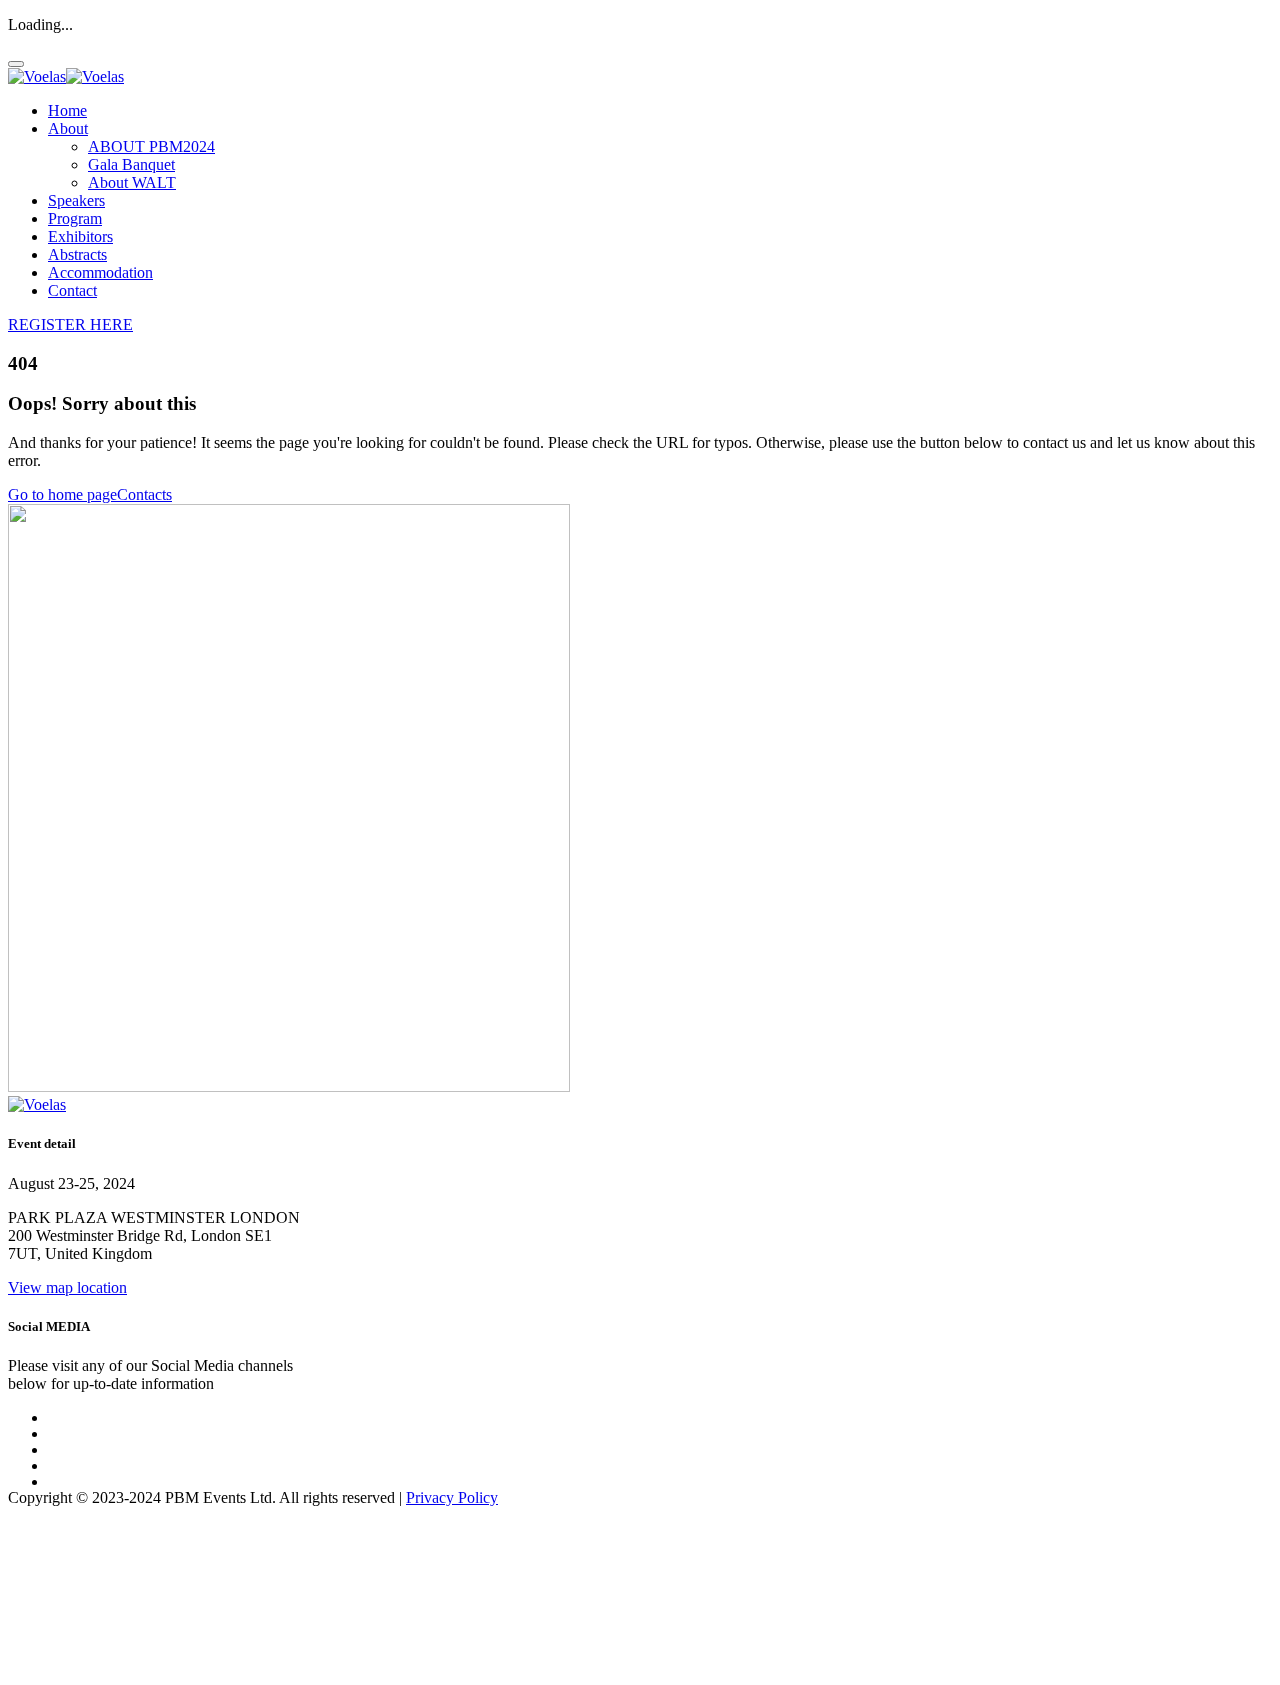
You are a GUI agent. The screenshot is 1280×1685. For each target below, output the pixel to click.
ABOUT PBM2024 (151, 146)
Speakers (76, 200)
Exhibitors (80, 236)
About (68, 128)
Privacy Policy (452, 1497)
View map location (67, 1287)
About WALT (132, 182)
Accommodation (100, 272)
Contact (72, 290)
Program (75, 218)
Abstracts (77, 254)
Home (67, 110)
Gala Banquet (131, 164)
